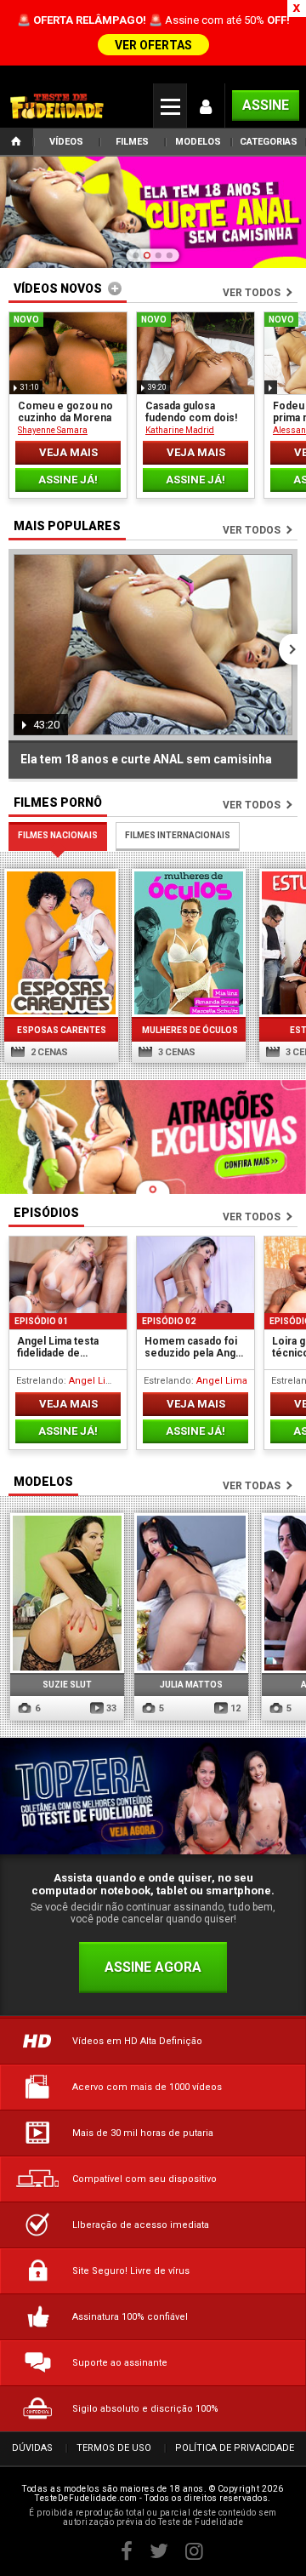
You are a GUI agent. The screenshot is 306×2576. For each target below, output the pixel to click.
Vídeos (66, 142)
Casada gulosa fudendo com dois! (191, 412)
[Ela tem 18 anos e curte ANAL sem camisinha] (153, 214)
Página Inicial (17, 143)
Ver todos (252, 293)
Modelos (198, 142)
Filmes (132, 142)
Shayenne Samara (53, 430)
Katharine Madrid (180, 430)
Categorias (269, 142)
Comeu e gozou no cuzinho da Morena (65, 412)
